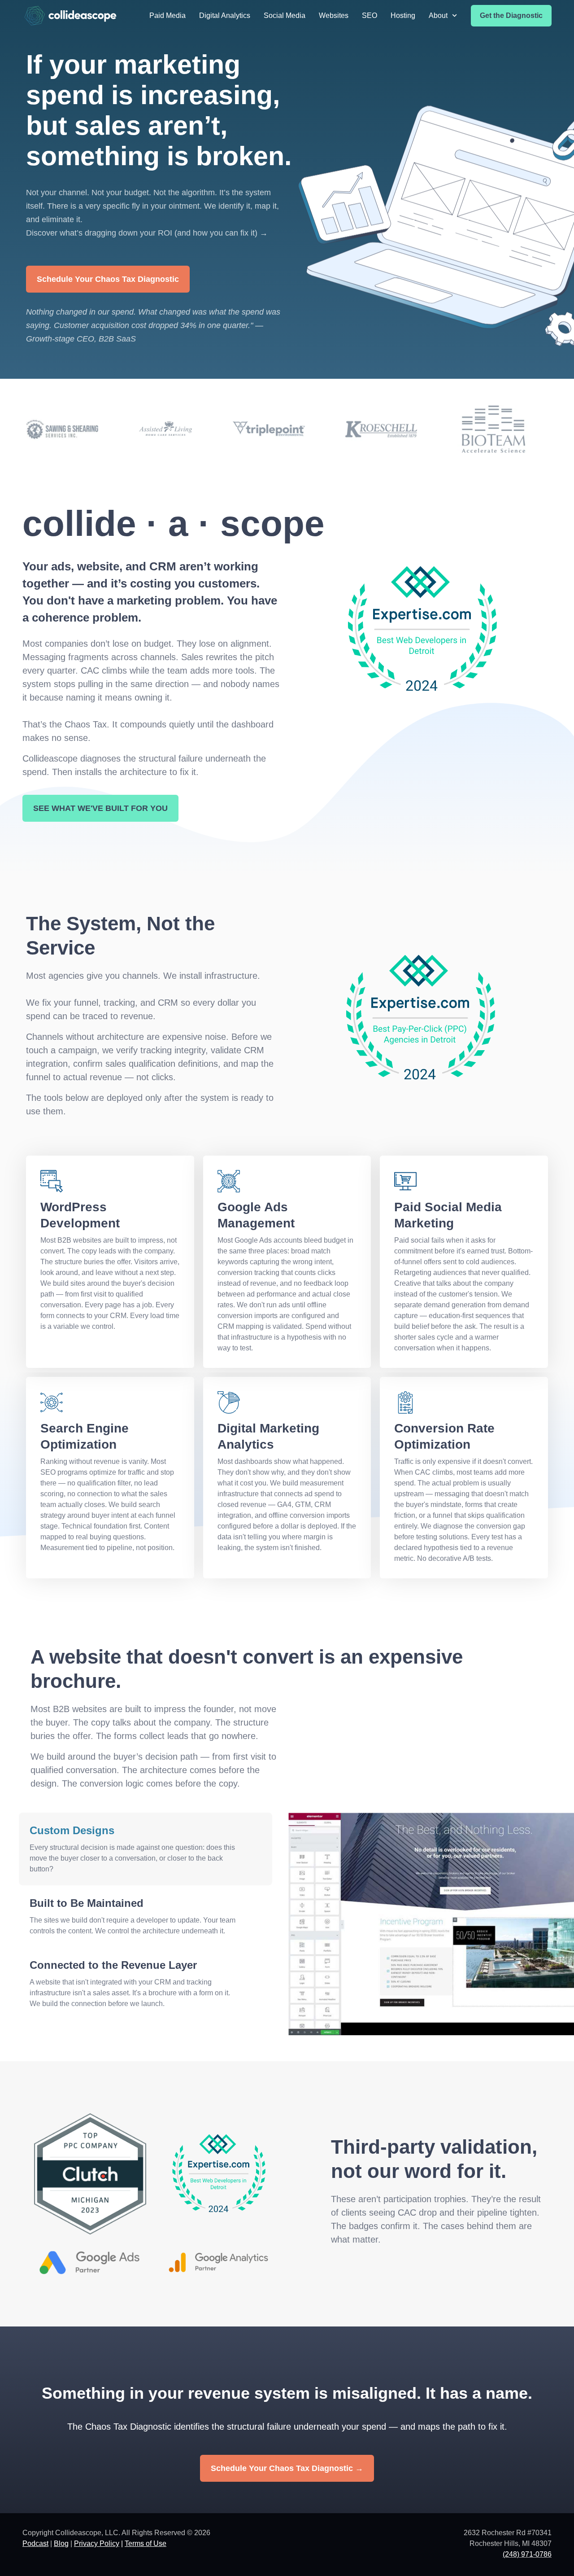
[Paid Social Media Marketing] (405, 1181)
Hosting (403, 15)
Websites (334, 15)
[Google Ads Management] (229, 1181)
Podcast (35, 2543)
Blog (61, 2543)
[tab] (146, 1849)
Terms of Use (146, 2543)
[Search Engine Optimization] (52, 1402)
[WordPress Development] (52, 1181)
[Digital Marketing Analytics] (229, 1402)
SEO (370, 15)
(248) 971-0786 (527, 2554)
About (438, 15)
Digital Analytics (225, 15)
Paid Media (167, 15)
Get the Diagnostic (511, 15)
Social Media (285, 15)
